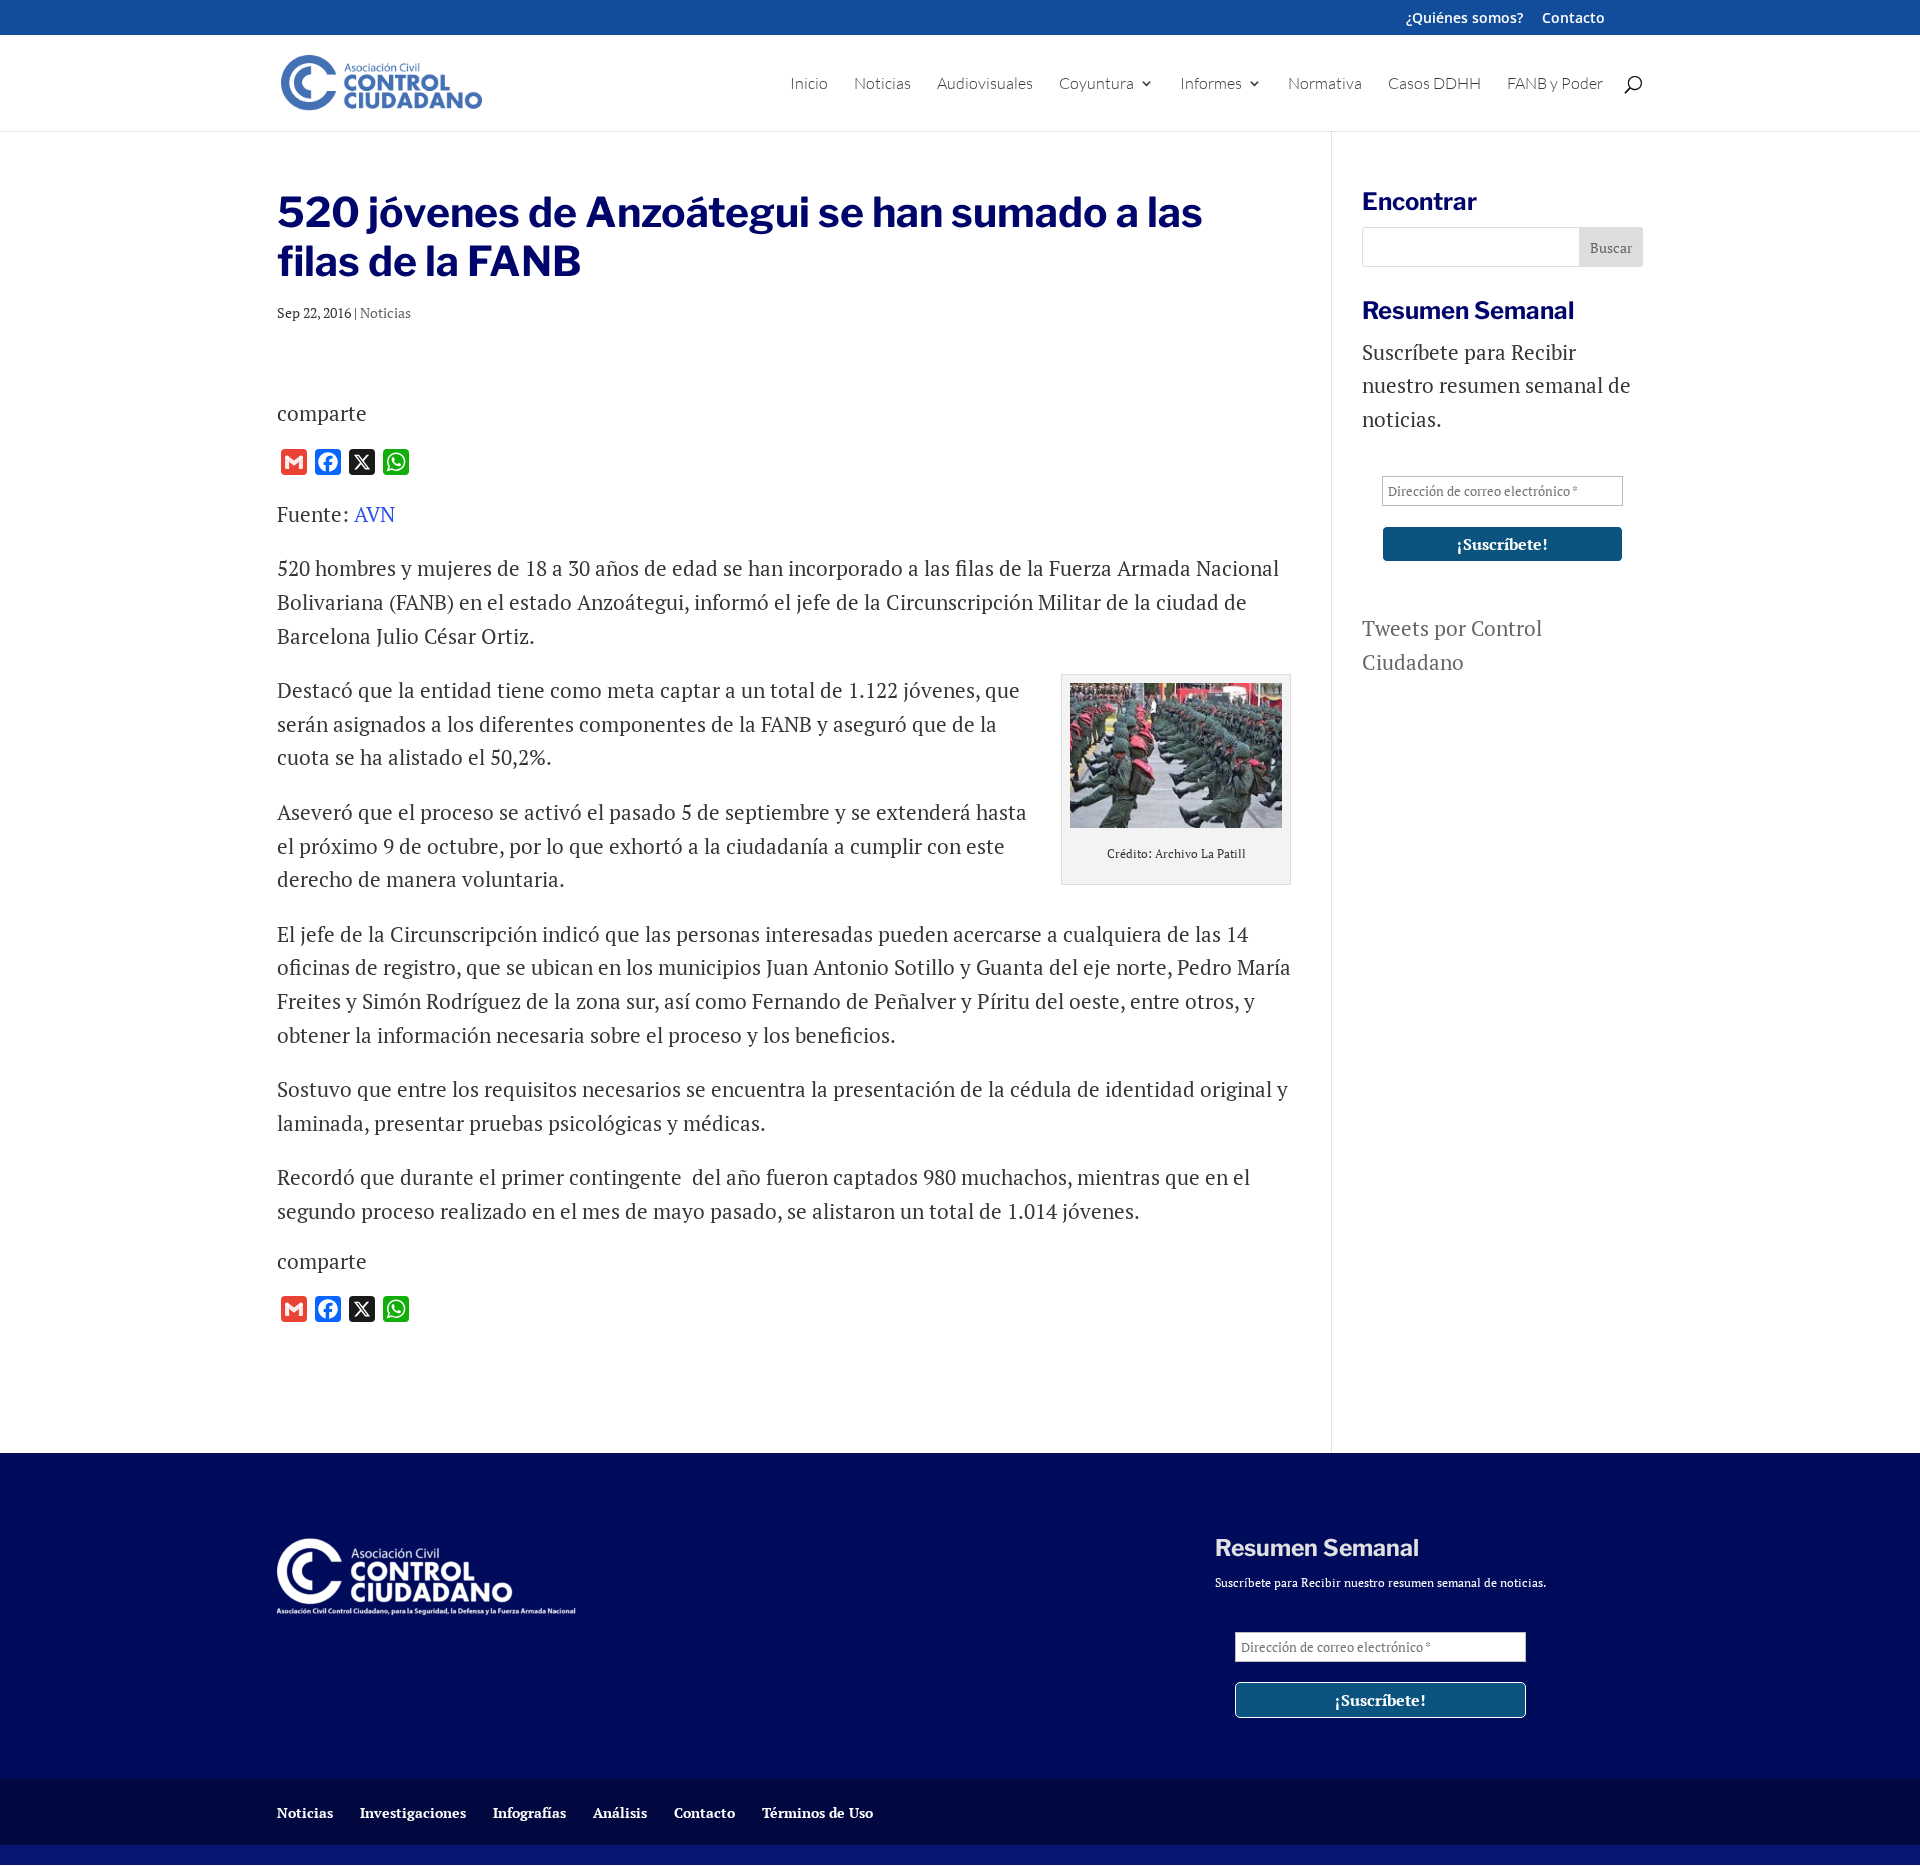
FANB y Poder (1555, 84)
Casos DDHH (1434, 84)
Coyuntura (1096, 84)
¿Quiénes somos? (1464, 19)
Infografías (529, 1812)
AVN (372, 514)
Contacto (1573, 19)
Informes (1211, 84)
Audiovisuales (985, 84)
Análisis (620, 1812)
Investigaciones (413, 1812)
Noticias (882, 84)
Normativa (1325, 84)
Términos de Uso (817, 1812)
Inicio (809, 84)
